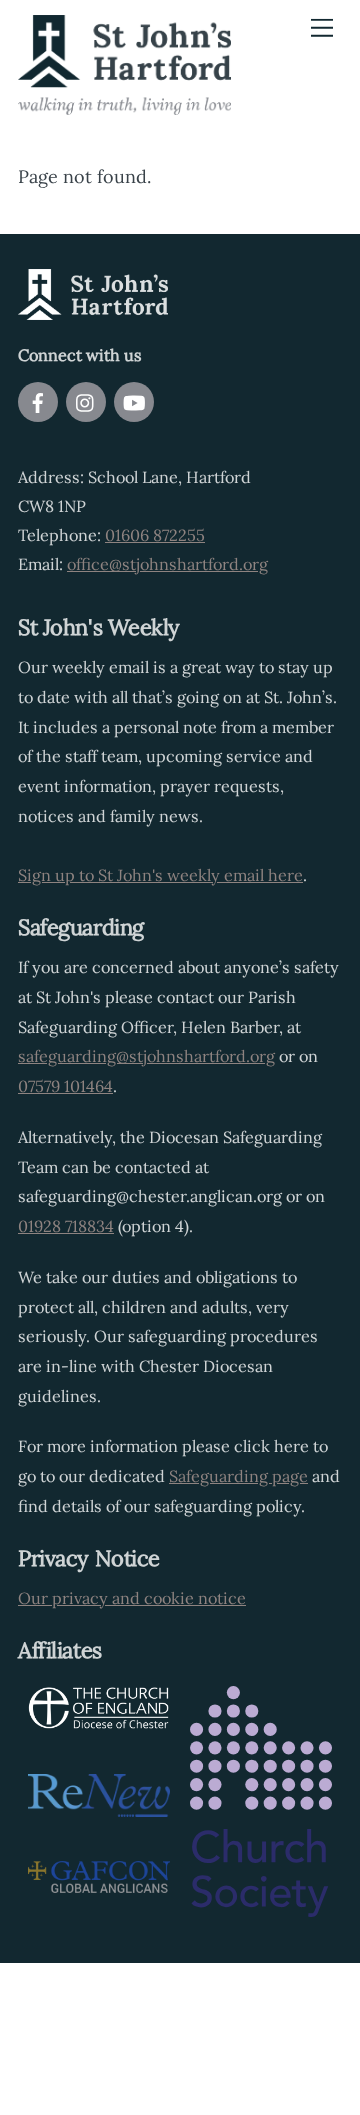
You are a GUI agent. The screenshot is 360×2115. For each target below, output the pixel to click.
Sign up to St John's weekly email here (160, 875)
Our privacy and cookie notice (132, 1598)
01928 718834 (66, 1226)
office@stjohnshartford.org (167, 564)
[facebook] (38, 400)
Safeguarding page (238, 1476)
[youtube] (134, 400)
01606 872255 (155, 535)
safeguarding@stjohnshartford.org (146, 1056)
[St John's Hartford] (124, 105)
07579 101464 (65, 1086)
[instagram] (86, 400)
